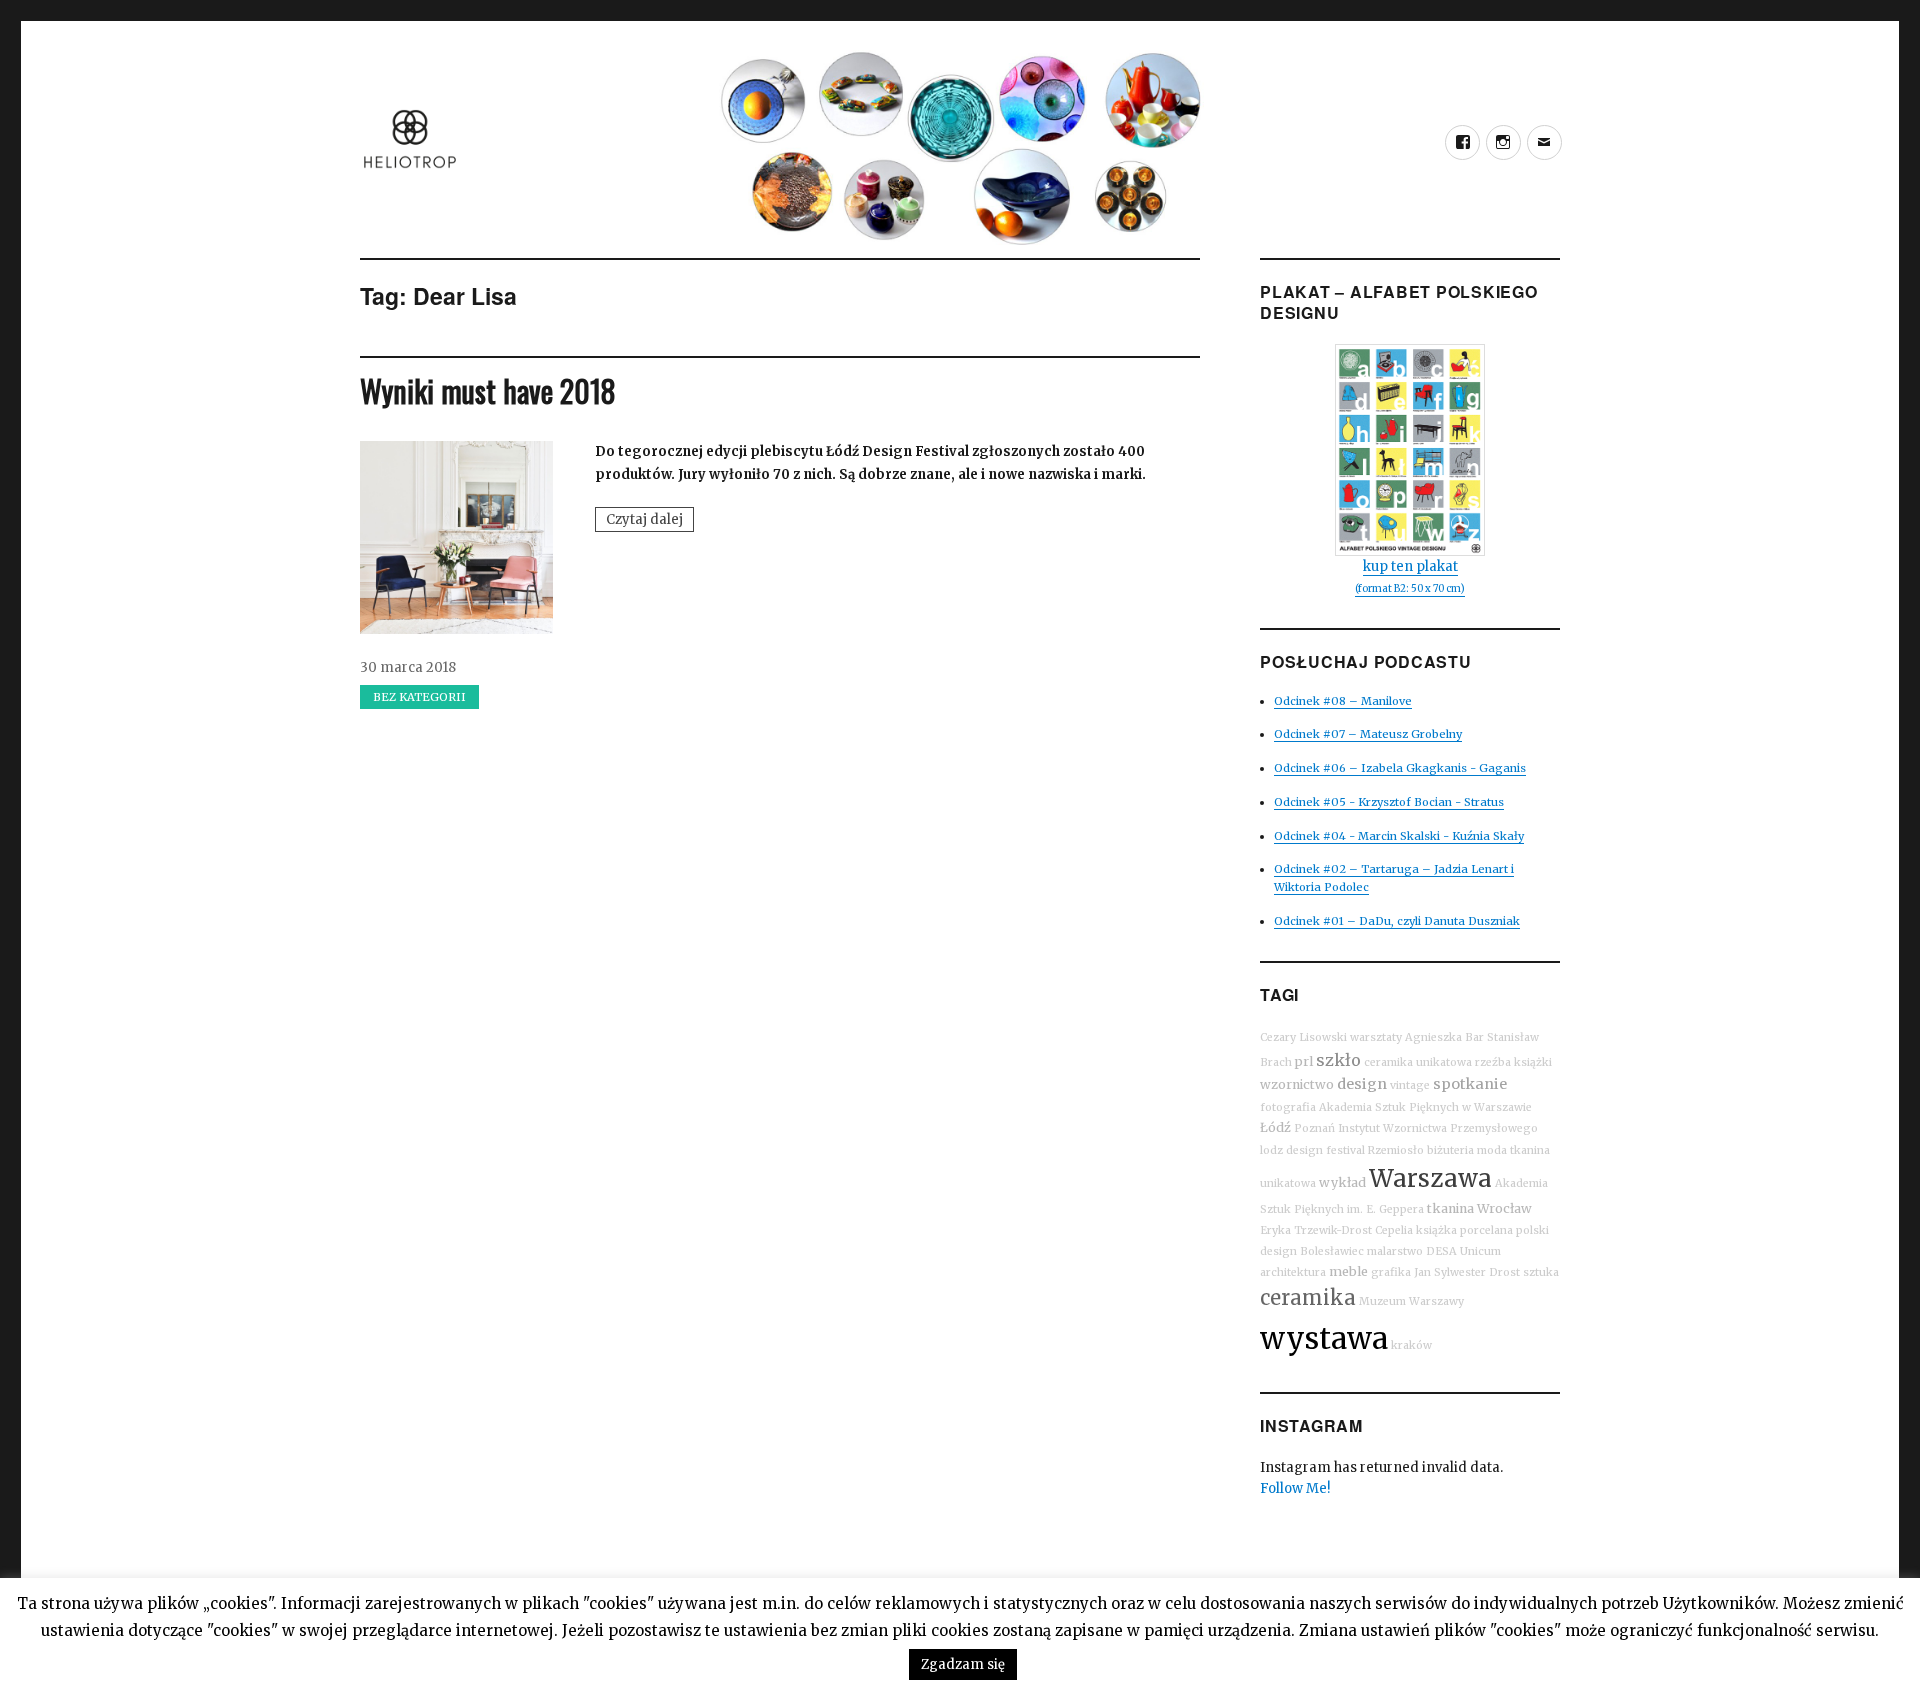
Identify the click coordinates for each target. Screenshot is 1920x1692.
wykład (1342, 1182)
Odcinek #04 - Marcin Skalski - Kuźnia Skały (1399, 836)
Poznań (1314, 1128)
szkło (1338, 1060)
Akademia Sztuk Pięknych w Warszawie (1425, 1107)
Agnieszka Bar (1444, 1037)
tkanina (1450, 1208)
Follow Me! (1295, 1488)
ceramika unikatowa (1418, 1062)
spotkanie (1470, 1084)
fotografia (1288, 1107)
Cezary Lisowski (1303, 1037)
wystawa (1324, 1338)
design (1362, 1084)
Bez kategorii (419, 697)
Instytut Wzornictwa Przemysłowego (1438, 1128)
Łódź (1275, 1127)
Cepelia (1394, 1230)
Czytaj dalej (650, 521)
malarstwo (1395, 1251)
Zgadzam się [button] (963, 1664)
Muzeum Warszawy (1411, 1301)
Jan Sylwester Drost (1467, 1272)
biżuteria (1450, 1150)
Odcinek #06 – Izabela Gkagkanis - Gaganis (1400, 768)
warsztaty (1376, 1037)
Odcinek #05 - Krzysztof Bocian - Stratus (1389, 802)
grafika (1391, 1272)
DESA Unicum (1463, 1251)
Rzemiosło (1396, 1150)
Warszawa (1430, 1178)
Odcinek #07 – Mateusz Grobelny (1368, 734)
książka (1436, 1230)
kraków (1411, 1345)
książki (1533, 1062)
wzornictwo (1297, 1084)
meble (1348, 1271)
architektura (1293, 1272)
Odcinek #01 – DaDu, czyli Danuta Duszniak (1397, 921)
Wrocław (1504, 1208)
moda (1492, 1150)
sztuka (1541, 1272)
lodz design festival (1312, 1150)
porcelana (1486, 1230)
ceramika (1308, 1297)
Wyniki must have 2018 (488, 390)
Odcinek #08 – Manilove (1343, 701)
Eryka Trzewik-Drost (1316, 1230)
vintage (1410, 1085)
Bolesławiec (1332, 1251)
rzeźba (1493, 1062)
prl (1304, 1061)
